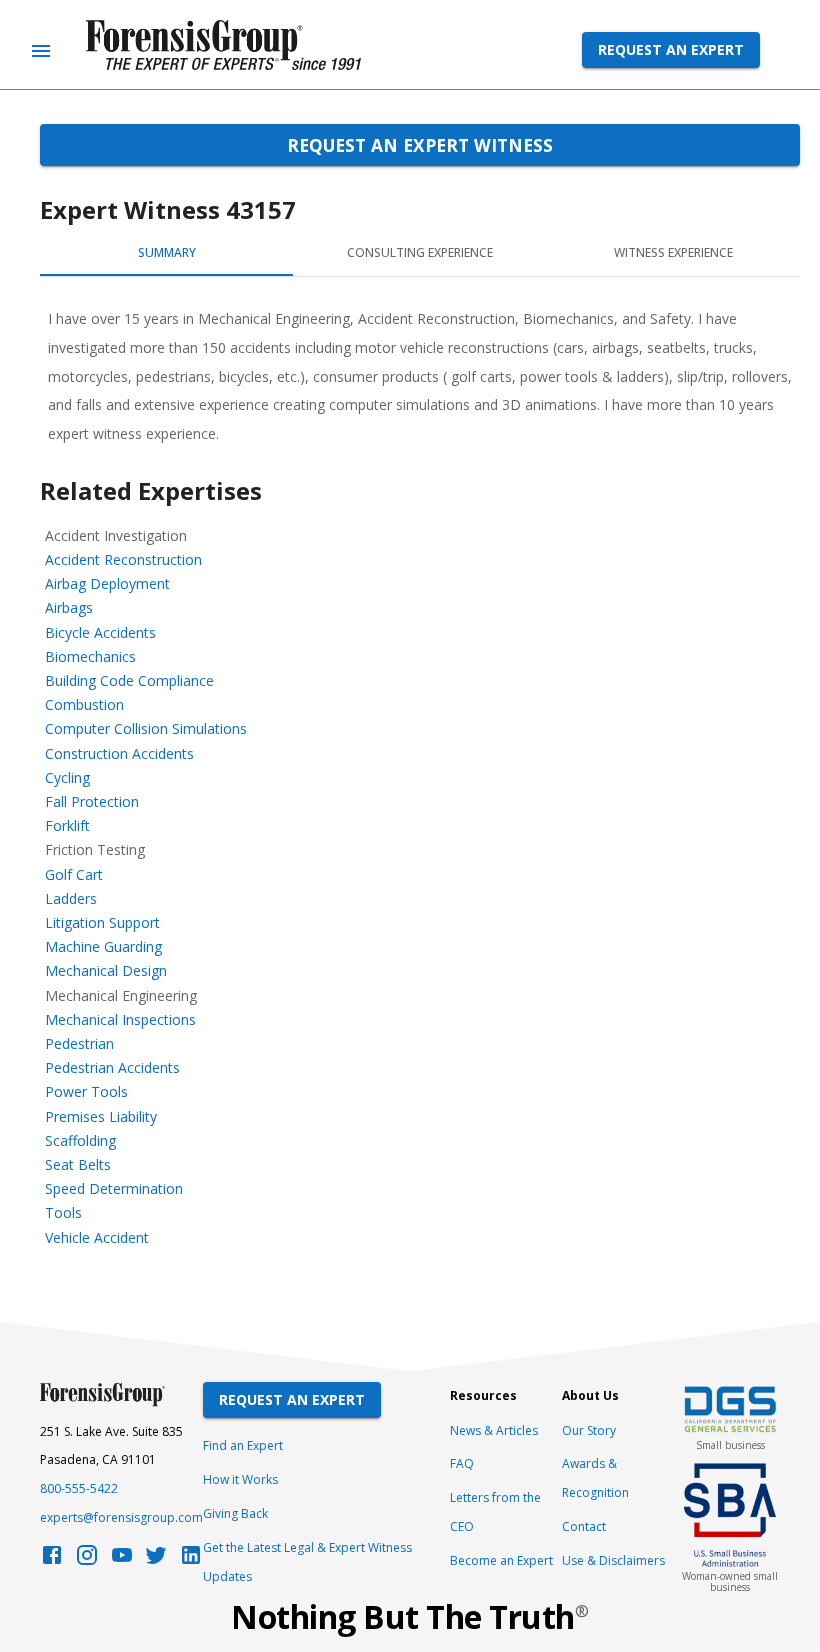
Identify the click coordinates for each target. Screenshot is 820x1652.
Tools (63, 1212)
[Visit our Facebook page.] (52, 1560)
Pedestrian (79, 1043)
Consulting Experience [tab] (420, 252)
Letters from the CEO (495, 1512)
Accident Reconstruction (123, 559)
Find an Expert (243, 1445)
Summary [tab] (167, 252)
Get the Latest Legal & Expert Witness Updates (307, 1562)
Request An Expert (292, 1399)
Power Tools (86, 1091)
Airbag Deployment (107, 583)
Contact (584, 1526)
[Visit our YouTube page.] (122, 1560)
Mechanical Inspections (120, 1019)
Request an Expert (671, 49)
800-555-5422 (79, 1488)
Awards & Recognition (595, 1478)
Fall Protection (92, 801)
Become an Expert (501, 1560)
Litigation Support (102, 922)
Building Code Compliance (129, 680)
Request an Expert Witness (420, 145)
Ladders (71, 898)
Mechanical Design (106, 970)
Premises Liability (101, 1116)
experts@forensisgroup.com (121, 1517)
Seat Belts (78, 1164)
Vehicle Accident (97, 1237)
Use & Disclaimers (613, 1560)
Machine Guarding (103, 946)
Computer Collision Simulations (146, 728)
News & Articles (494, 1430)
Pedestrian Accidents (112, 1067)
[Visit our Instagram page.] (87, 1560)
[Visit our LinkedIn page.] (191, 1560)
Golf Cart (74, 874)
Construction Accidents (119, 753)
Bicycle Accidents (100, 632)
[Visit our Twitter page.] (156, 1560)
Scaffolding (80, 1140)
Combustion (84, 704)
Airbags (69, 607)
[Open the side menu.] (41, 51)
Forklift (67, 825)
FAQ (462, 1463)
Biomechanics (90, 656)
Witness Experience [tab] (673, 252)
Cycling (67, 777)
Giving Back (235, 1513)
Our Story (589, 1430)
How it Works (240, 1479)
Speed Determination (114, 1188)
